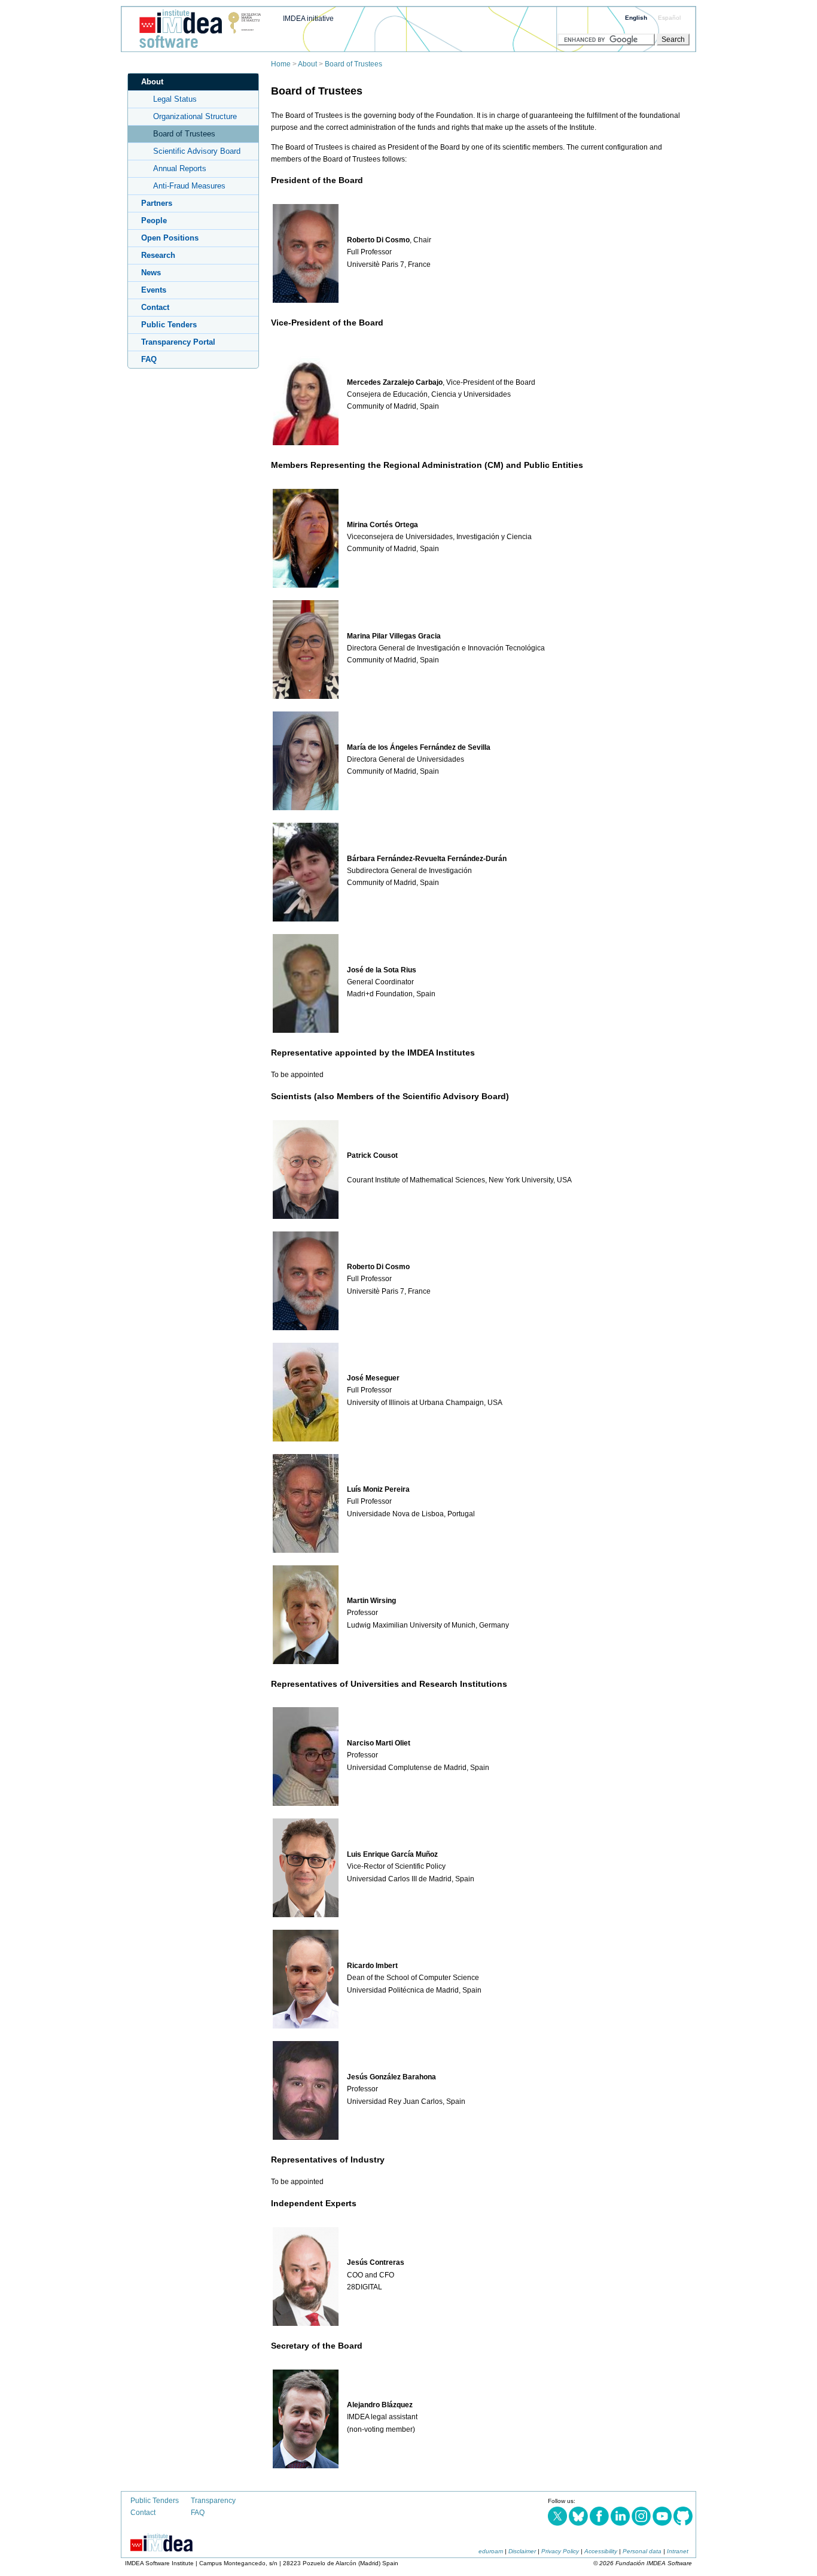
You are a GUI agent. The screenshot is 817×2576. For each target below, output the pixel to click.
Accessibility (601, 2551)
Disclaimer (522, 2551)
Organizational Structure (195, 116)
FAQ (149, 359)
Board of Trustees (353, 64)
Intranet (678, 2551)
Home (281, 64)
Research (158, 255)
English (636, 18)
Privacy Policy (560, 2551)
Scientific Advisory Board (197, 151)
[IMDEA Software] (196, 48)
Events (154, 290)
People (154, 221)
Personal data (642, 2551)
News (151, 273)
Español (669, 18)
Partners (157, 203)
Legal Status (175, 99)
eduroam (491, 2551)
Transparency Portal (178, 342)
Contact (155, 307)
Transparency (213, 2501)
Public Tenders (169, 325)
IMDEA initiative (308, 19)
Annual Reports (180, 168)
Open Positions (170, 238)
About (307, 64)
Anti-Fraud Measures (189, 186)
